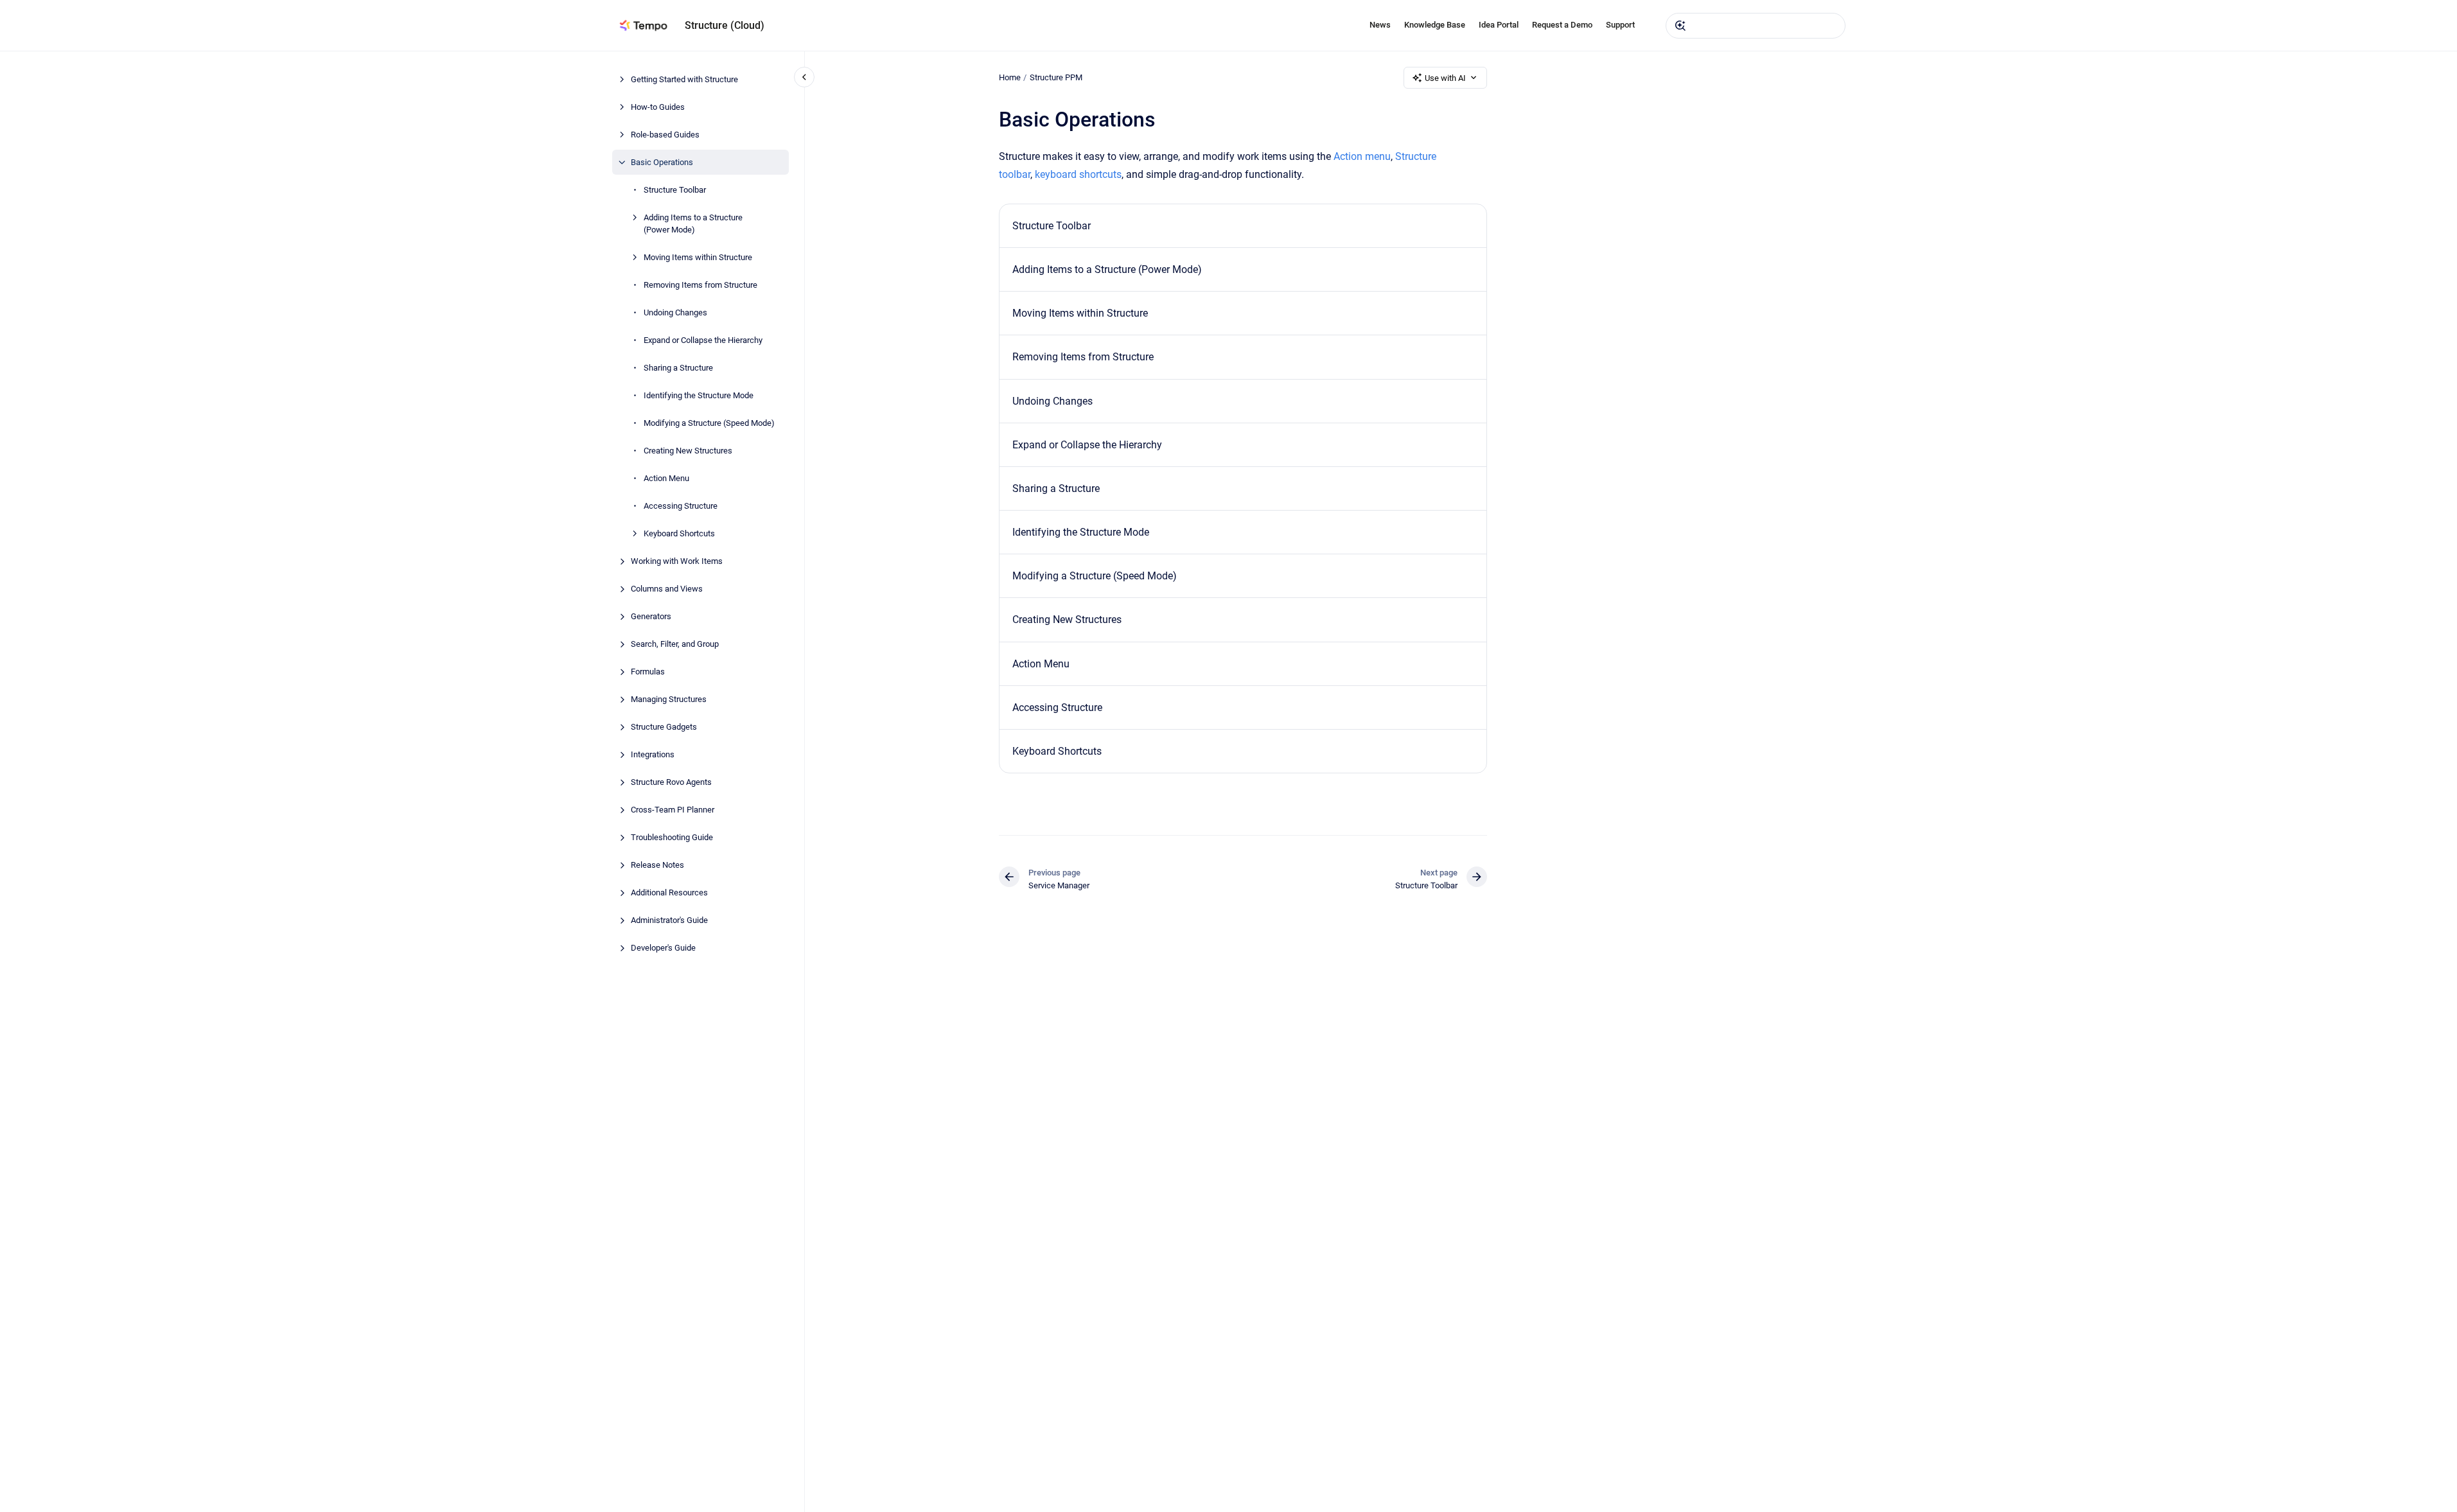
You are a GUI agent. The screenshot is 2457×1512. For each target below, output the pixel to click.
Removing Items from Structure (700, 285)
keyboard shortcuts (1078, 174)
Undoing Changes (675, 312)
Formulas (648, 672)
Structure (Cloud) (725, 25)
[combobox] (1756, 26)
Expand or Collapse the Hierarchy (703, 340)
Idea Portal (1499, 25)
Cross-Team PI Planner (673, 810)
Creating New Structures (688, 451)
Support (1620, 25)
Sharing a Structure (678, 368)
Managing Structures (669, 699)
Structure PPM (1056, 77)
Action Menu (666, 478)
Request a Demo (1562, 25)
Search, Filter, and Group (675, 644)
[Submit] (1680, 26)
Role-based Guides (665, 135)
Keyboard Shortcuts (679, 533)
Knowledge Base (1435, 25)
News (1380, 25)
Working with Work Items (677, 561)
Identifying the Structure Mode (699, 395)
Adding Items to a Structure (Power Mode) (693, 224)
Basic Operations (662, 162)
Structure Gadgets (664, 727)
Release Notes (657, 865)
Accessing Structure (681, 506)
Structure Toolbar (675, 190)
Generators (651, 616)
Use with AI (1445, 78)
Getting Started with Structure (684, 79)
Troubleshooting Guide (672, 837)
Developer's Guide (663, 948)
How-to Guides (658, 107)
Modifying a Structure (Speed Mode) (709, 423)
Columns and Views (667, 589)
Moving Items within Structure (698, 257)
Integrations (653, 754)
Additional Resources (669, 892)
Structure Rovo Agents (671, 782)
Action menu (1362, 156)
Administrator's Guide (669, 920)
